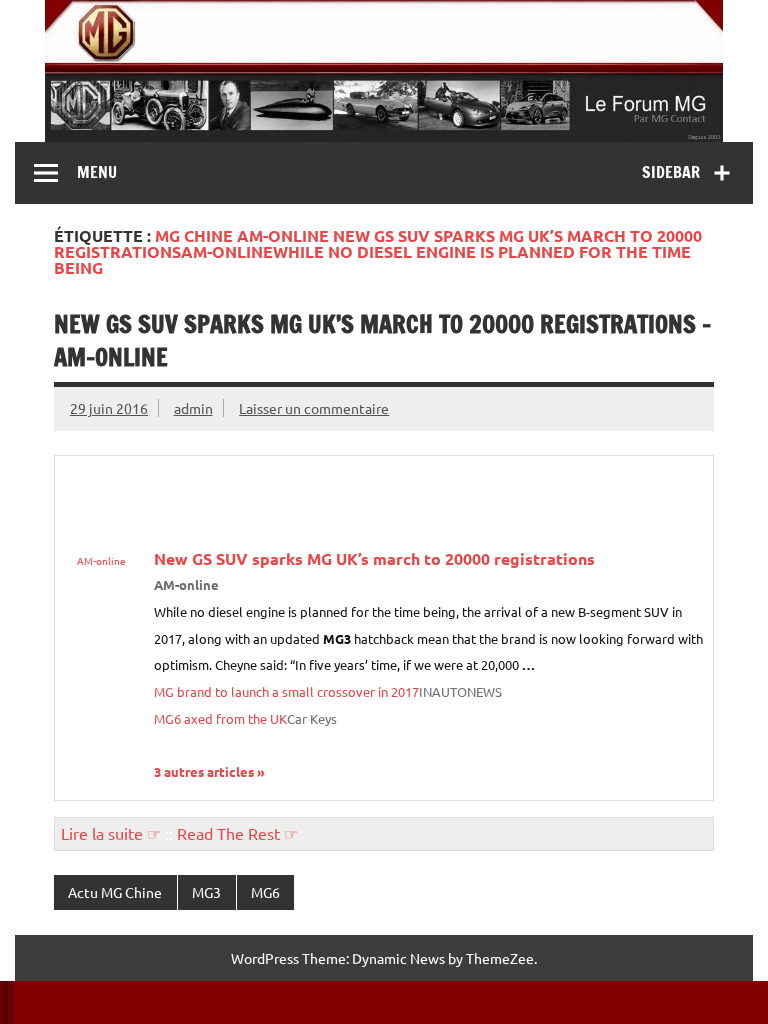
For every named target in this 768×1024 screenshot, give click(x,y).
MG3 (206, 892)
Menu (97, 172)
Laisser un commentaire (314, 408)
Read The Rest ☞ (237, 833)
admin (193, 408)
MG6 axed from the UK (220, 718)
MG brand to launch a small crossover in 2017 (286, 691)
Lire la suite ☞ (111, 833)
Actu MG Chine (115, 892)
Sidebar (671, 172)
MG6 (265, 892)
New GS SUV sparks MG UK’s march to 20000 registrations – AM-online (382, 341)
